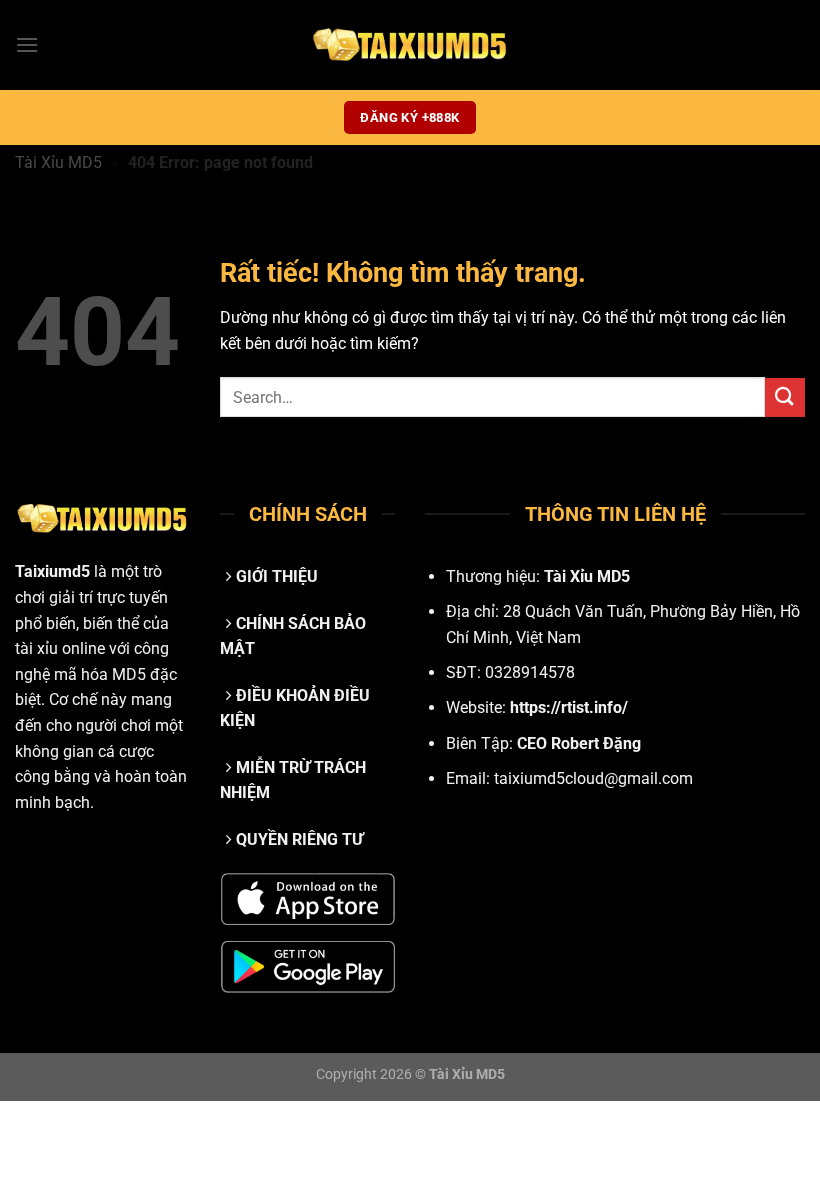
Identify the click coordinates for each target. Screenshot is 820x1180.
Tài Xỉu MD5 (58, 162)
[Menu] (27, 44)
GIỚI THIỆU (277, 576)
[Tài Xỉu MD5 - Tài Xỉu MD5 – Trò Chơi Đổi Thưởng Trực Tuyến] (410, 45)
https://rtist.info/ (569, 707)
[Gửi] (785, 397)
